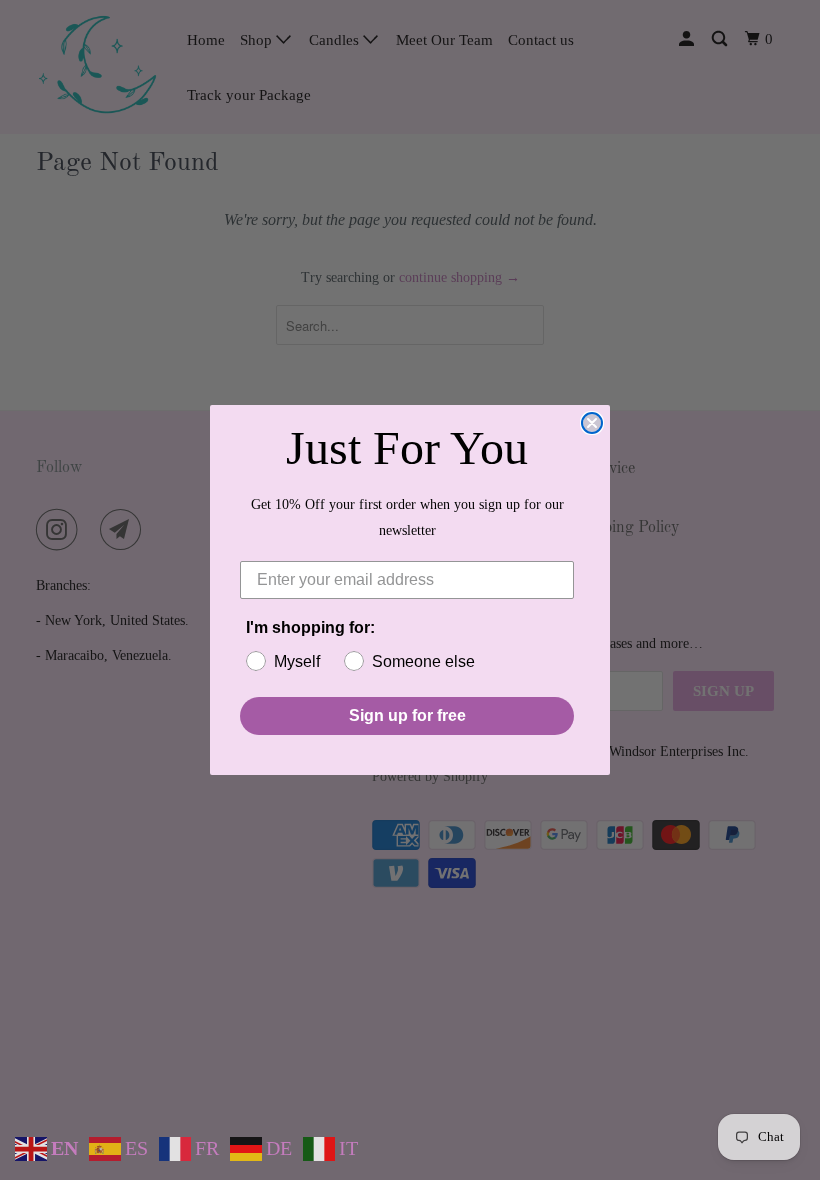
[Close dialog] (592, 423)
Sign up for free (407, 715)
